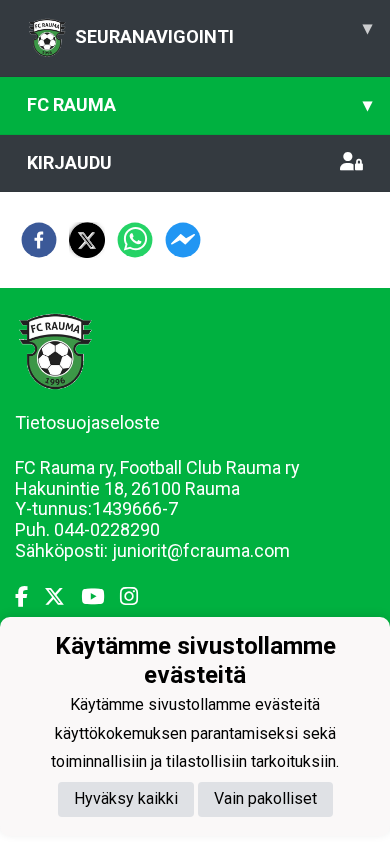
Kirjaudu (69, 162)
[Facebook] (29, 597)
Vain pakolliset (265, 798)
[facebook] (39, 240)
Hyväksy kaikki (126, 798)
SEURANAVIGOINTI (223, 32)
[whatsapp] (135, 240)
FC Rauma (199, 104)
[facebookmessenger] (183, 240)
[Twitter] (62, 597)
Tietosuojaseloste (87, 422)
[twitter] (87, 240)
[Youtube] (100, 597)
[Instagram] (137, 597)
